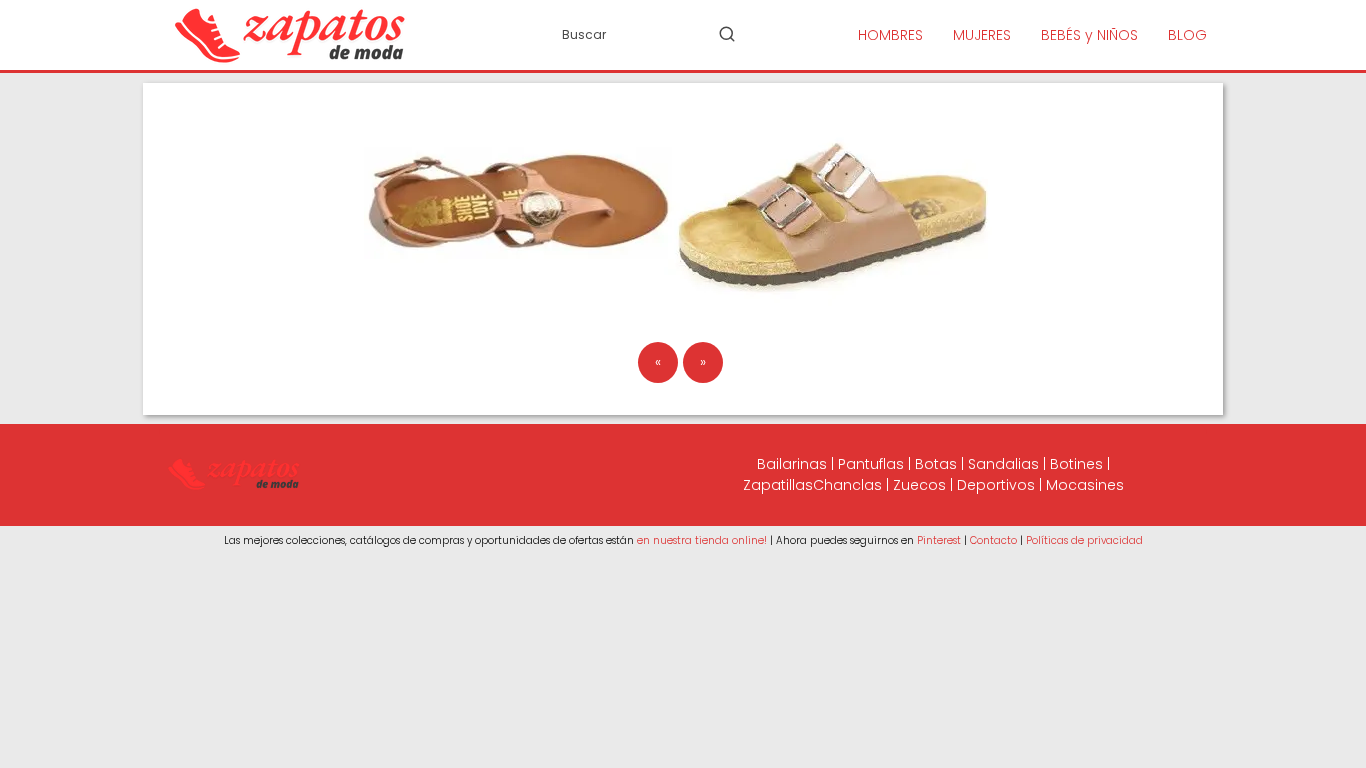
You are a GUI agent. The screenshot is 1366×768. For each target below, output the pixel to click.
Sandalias (1003, 464)
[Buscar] (727, 34)
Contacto (993, 540)
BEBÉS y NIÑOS (1089, 35)
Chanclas (847, 485)
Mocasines (1085, 485)
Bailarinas (792, 464)
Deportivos (996, 485)
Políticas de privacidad (1084, 540)
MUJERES (982, 35)
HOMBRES (890, 35)
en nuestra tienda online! (702, 540)
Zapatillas (778, 485)
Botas (936, 464)
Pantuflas (871, 464)
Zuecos (919, 485)
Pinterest (939, 540)
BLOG (1187, 35)
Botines (1076, 464)
